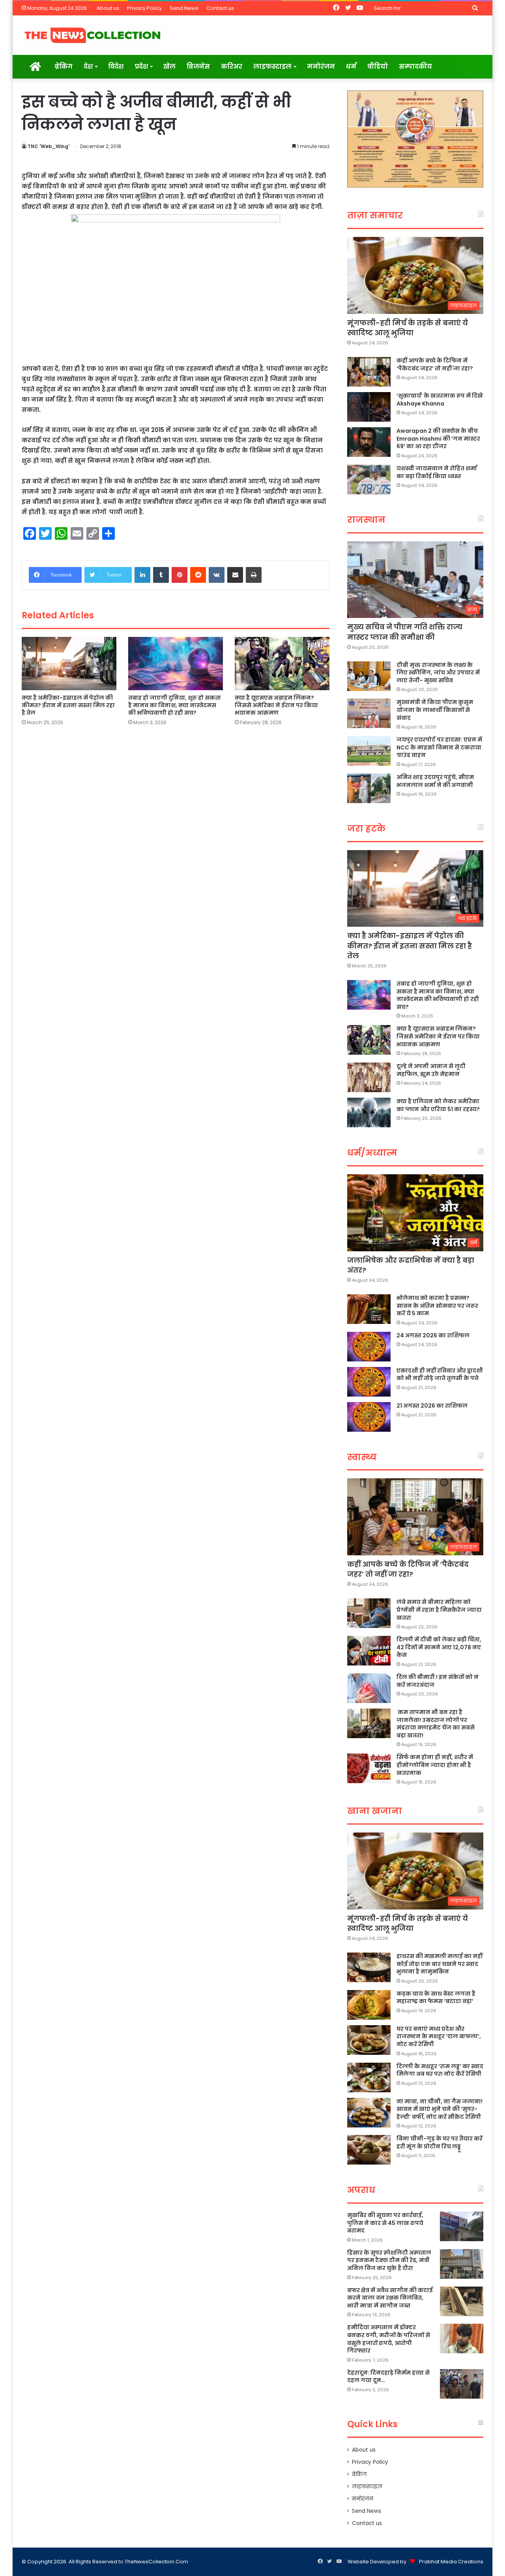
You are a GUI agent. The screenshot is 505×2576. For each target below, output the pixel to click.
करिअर (232, 67)
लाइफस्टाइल (272, 67)
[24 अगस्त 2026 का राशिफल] (369, 1347)
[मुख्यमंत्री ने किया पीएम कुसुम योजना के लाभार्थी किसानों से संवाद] (369, 713)
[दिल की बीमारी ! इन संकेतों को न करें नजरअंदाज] (369, 1688)
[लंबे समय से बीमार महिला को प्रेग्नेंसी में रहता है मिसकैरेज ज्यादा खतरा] (369, 1613)
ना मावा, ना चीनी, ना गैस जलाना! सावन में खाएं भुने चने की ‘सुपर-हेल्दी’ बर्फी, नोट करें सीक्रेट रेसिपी (440, 2109)
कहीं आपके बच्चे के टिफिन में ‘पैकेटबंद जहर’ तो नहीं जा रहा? (435, 364)
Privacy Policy (144, 8)
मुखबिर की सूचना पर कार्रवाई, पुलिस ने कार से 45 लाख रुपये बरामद (385, 2223)
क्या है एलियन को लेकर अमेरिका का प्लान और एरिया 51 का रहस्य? (438, 1105)
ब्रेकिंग (64, 67)
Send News (184, 8)
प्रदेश (141, 67)
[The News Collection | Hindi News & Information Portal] (93, 35)
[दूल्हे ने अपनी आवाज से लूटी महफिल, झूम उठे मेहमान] (369, 1077)
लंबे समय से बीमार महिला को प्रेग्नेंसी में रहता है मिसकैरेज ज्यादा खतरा (439, 1610)
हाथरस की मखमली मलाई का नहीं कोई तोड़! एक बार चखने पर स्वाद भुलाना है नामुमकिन (440, 1964)
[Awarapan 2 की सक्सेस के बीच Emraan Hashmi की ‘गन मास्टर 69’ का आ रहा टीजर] (369, 442)
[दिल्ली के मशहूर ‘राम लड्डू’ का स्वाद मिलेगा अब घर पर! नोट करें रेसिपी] (369, 2078)
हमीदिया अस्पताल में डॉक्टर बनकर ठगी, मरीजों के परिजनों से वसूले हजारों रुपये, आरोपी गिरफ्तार (389, 2339)
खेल (169, 67)
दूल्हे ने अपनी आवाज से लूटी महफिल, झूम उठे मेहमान (431, 1070)
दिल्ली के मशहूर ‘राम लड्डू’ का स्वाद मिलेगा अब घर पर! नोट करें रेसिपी (440, 2070)
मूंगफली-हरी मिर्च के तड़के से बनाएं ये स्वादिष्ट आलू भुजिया (408, 328)
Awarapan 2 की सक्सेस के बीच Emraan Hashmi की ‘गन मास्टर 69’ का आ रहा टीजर (438, 438)
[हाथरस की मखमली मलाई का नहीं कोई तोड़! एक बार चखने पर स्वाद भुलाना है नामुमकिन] (369, 1967)
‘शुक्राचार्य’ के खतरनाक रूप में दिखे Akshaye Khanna (440, 400)
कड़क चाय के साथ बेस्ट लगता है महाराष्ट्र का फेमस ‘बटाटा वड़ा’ (436, 1998)
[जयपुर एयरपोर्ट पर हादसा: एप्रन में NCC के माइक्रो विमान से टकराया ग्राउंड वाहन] (369, 751)
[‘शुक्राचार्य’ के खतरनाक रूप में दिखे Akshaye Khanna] (369, 407)
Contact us (220, 8)
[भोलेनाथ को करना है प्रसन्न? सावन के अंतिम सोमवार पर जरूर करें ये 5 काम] (369, 1309)
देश (88, 67)
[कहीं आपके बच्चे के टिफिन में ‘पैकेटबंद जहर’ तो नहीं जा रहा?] (369, 372)
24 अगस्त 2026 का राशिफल (433, 1335)
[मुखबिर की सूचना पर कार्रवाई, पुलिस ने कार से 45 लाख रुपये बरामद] (462, 2226)
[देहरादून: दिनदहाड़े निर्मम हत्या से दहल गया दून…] (462, 2384)
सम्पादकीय (415, 67)
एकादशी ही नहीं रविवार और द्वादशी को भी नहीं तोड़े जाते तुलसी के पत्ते (440, 1374)
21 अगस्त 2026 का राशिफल (432, 1406)
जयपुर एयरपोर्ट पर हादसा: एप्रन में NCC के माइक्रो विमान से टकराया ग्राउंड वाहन (439, 747)
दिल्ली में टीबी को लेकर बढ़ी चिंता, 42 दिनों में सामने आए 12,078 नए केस (439, 1647)
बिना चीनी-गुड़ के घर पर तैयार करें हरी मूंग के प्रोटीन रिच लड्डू (440, 2142)
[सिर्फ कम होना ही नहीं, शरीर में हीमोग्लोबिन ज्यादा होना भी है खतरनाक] (369, 1768)
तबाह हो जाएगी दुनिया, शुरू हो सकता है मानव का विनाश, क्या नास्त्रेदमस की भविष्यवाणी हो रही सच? (175, 705)
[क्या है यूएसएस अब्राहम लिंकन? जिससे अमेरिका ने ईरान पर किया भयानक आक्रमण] (282, 664)
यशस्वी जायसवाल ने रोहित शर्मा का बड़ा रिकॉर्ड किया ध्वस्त (437, 472)
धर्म (351, 67)
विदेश (116, 67)
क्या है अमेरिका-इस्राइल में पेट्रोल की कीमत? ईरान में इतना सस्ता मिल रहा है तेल (68, 705)
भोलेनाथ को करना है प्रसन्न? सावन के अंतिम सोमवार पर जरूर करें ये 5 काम (437, 1306)
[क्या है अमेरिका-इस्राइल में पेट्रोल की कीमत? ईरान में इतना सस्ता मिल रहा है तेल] (69, 664)
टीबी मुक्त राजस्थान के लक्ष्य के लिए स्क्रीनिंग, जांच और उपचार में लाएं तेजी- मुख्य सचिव (438, 673)
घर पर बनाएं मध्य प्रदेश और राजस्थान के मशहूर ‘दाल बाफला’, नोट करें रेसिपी (439, 2036)
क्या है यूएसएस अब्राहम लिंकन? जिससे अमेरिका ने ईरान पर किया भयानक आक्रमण (276, 705)
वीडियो (378, 67)
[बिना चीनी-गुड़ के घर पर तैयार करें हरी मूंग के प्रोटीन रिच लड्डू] (369, 2150)
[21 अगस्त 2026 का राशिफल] (369, 1417)
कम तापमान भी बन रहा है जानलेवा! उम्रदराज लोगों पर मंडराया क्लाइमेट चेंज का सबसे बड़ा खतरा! (436, 1724)
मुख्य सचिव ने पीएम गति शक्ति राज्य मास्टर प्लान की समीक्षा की (405, 632)
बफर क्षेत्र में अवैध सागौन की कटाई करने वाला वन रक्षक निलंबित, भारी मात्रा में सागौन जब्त (390, 2298)
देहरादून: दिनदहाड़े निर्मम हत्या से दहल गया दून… (388, 2377)
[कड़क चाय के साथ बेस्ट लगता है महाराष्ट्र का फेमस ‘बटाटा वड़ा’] (369, 2005)
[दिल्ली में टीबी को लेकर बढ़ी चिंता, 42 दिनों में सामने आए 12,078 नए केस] (369, 1651)
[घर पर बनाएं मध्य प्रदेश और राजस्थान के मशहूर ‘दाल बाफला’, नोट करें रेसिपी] (369, 2040)
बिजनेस (198, 67)
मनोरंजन (321, 67)
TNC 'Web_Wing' (49, 146)
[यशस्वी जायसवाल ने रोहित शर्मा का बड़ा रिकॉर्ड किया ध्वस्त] (369, 480)
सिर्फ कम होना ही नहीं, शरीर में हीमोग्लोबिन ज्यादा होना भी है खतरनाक (435, 1765)
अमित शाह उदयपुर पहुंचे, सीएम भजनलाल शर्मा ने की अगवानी (435, 781)
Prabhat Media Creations (451, 2562)
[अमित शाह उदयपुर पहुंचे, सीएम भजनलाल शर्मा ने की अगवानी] (369, 788)
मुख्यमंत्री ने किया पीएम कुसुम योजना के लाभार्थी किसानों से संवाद (435, 710)
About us (108, 8)
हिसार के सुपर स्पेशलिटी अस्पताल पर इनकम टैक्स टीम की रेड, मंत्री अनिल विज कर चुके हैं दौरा (389, 2260)
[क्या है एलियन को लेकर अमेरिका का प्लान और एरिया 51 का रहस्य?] (369, 1112)
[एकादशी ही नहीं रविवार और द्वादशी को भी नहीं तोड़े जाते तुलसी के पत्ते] (369, 1382)
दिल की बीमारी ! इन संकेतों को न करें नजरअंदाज (438, 1681)
